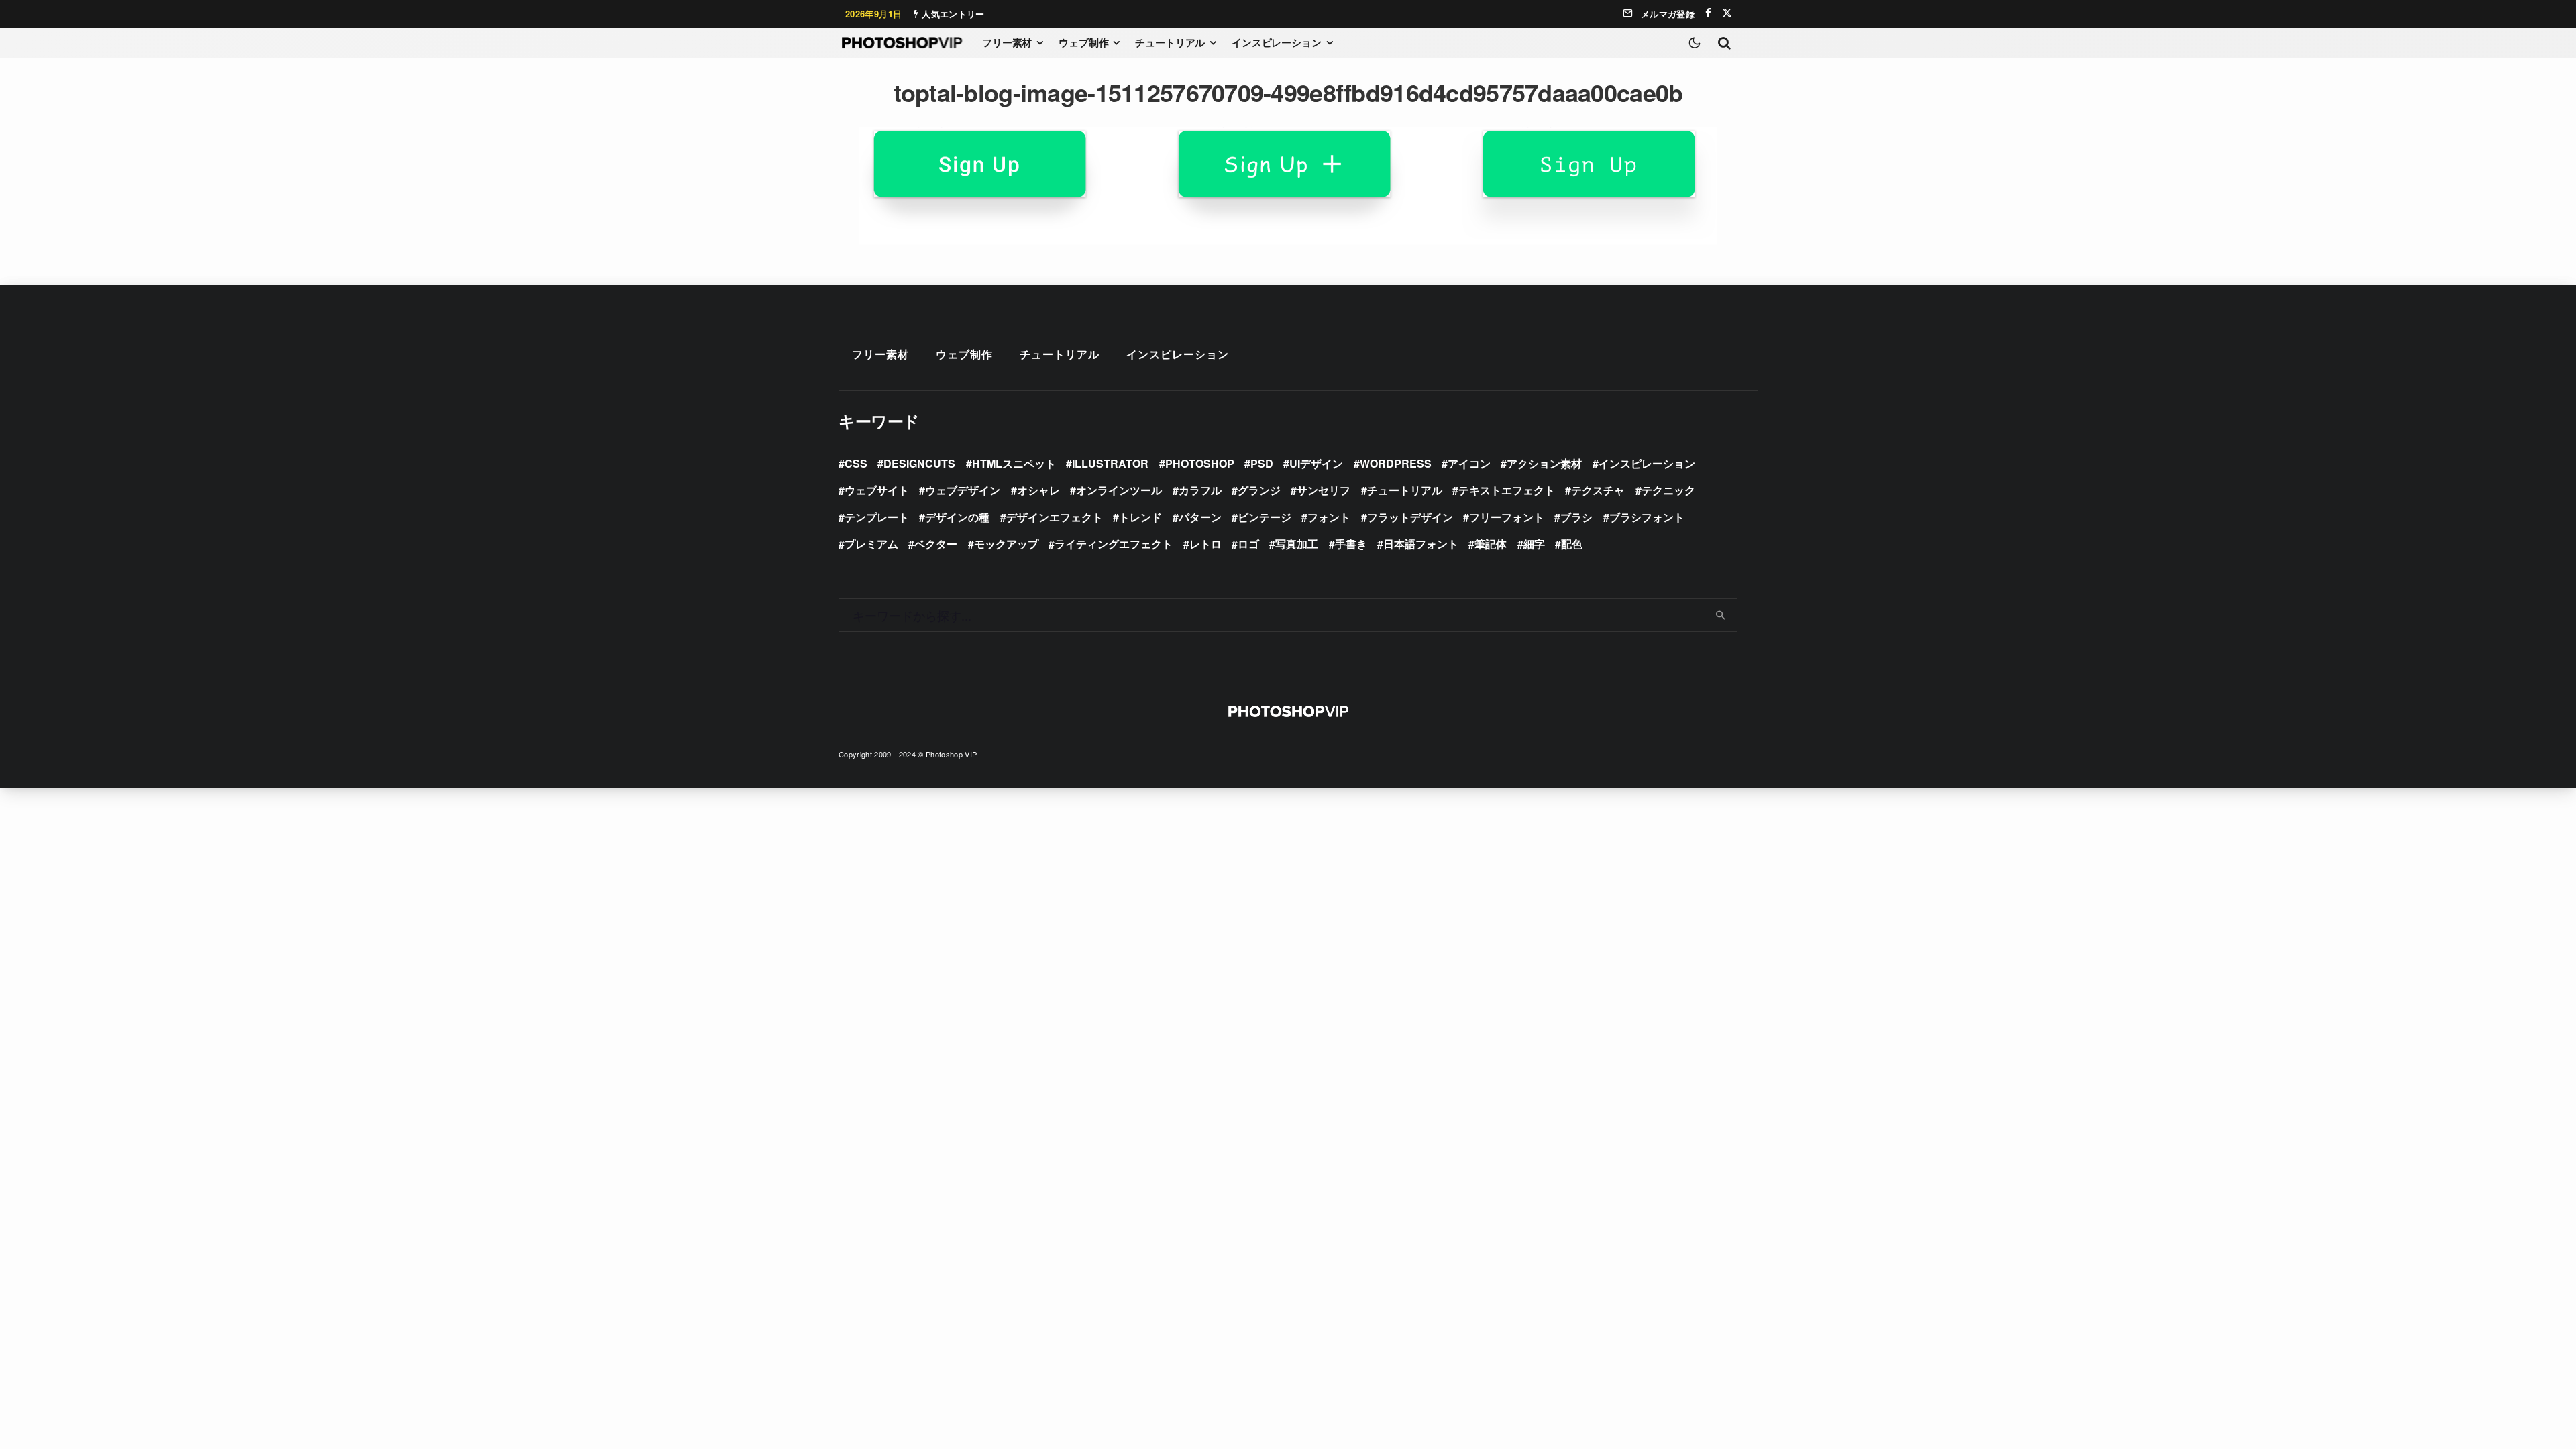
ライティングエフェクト (1114, 544)
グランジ (1259, 490)
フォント (1329, 517)
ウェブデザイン (963, 490)
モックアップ (1006, 544)
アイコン (1469, 463)
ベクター (936, 544)
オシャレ (1038, 490)
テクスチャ (1598, 490)
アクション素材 (1544, 463)
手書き (1351, 544)
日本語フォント (1421, 544)
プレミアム (871, 544)
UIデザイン (1316, 463)
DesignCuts (919, 463)
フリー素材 (1007, 42)
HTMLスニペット (1014, 463)
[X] (1727, 13)
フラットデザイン (1410, 517)
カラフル (1200, 490)
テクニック (1668, 490)
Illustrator (1110, 463)
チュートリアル (1170, 42)
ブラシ (1576, 517)
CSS (856, 463)
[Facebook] (1708, 13)
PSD (1262, 463)
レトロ (1205, 544)
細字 (1534, 544)
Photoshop (1200, 463)
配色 (1572, 544)
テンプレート (877, 517)
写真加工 (1297, 544)
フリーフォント (1507, 517)
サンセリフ (1324, 490)
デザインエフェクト (1055, 517)
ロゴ (1248, 544)
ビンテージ (1265, 517)
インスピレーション (1277, 42)
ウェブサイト (877, 490)
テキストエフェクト (1507, 490)
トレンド (1140, 517)
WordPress (1396, 463)
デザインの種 (957, 517)
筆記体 (1491, 544)
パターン (1200, 517)
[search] (1721, 615)
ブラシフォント (1647, 517)
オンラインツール (1119, 490)
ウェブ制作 (1083, 42)
